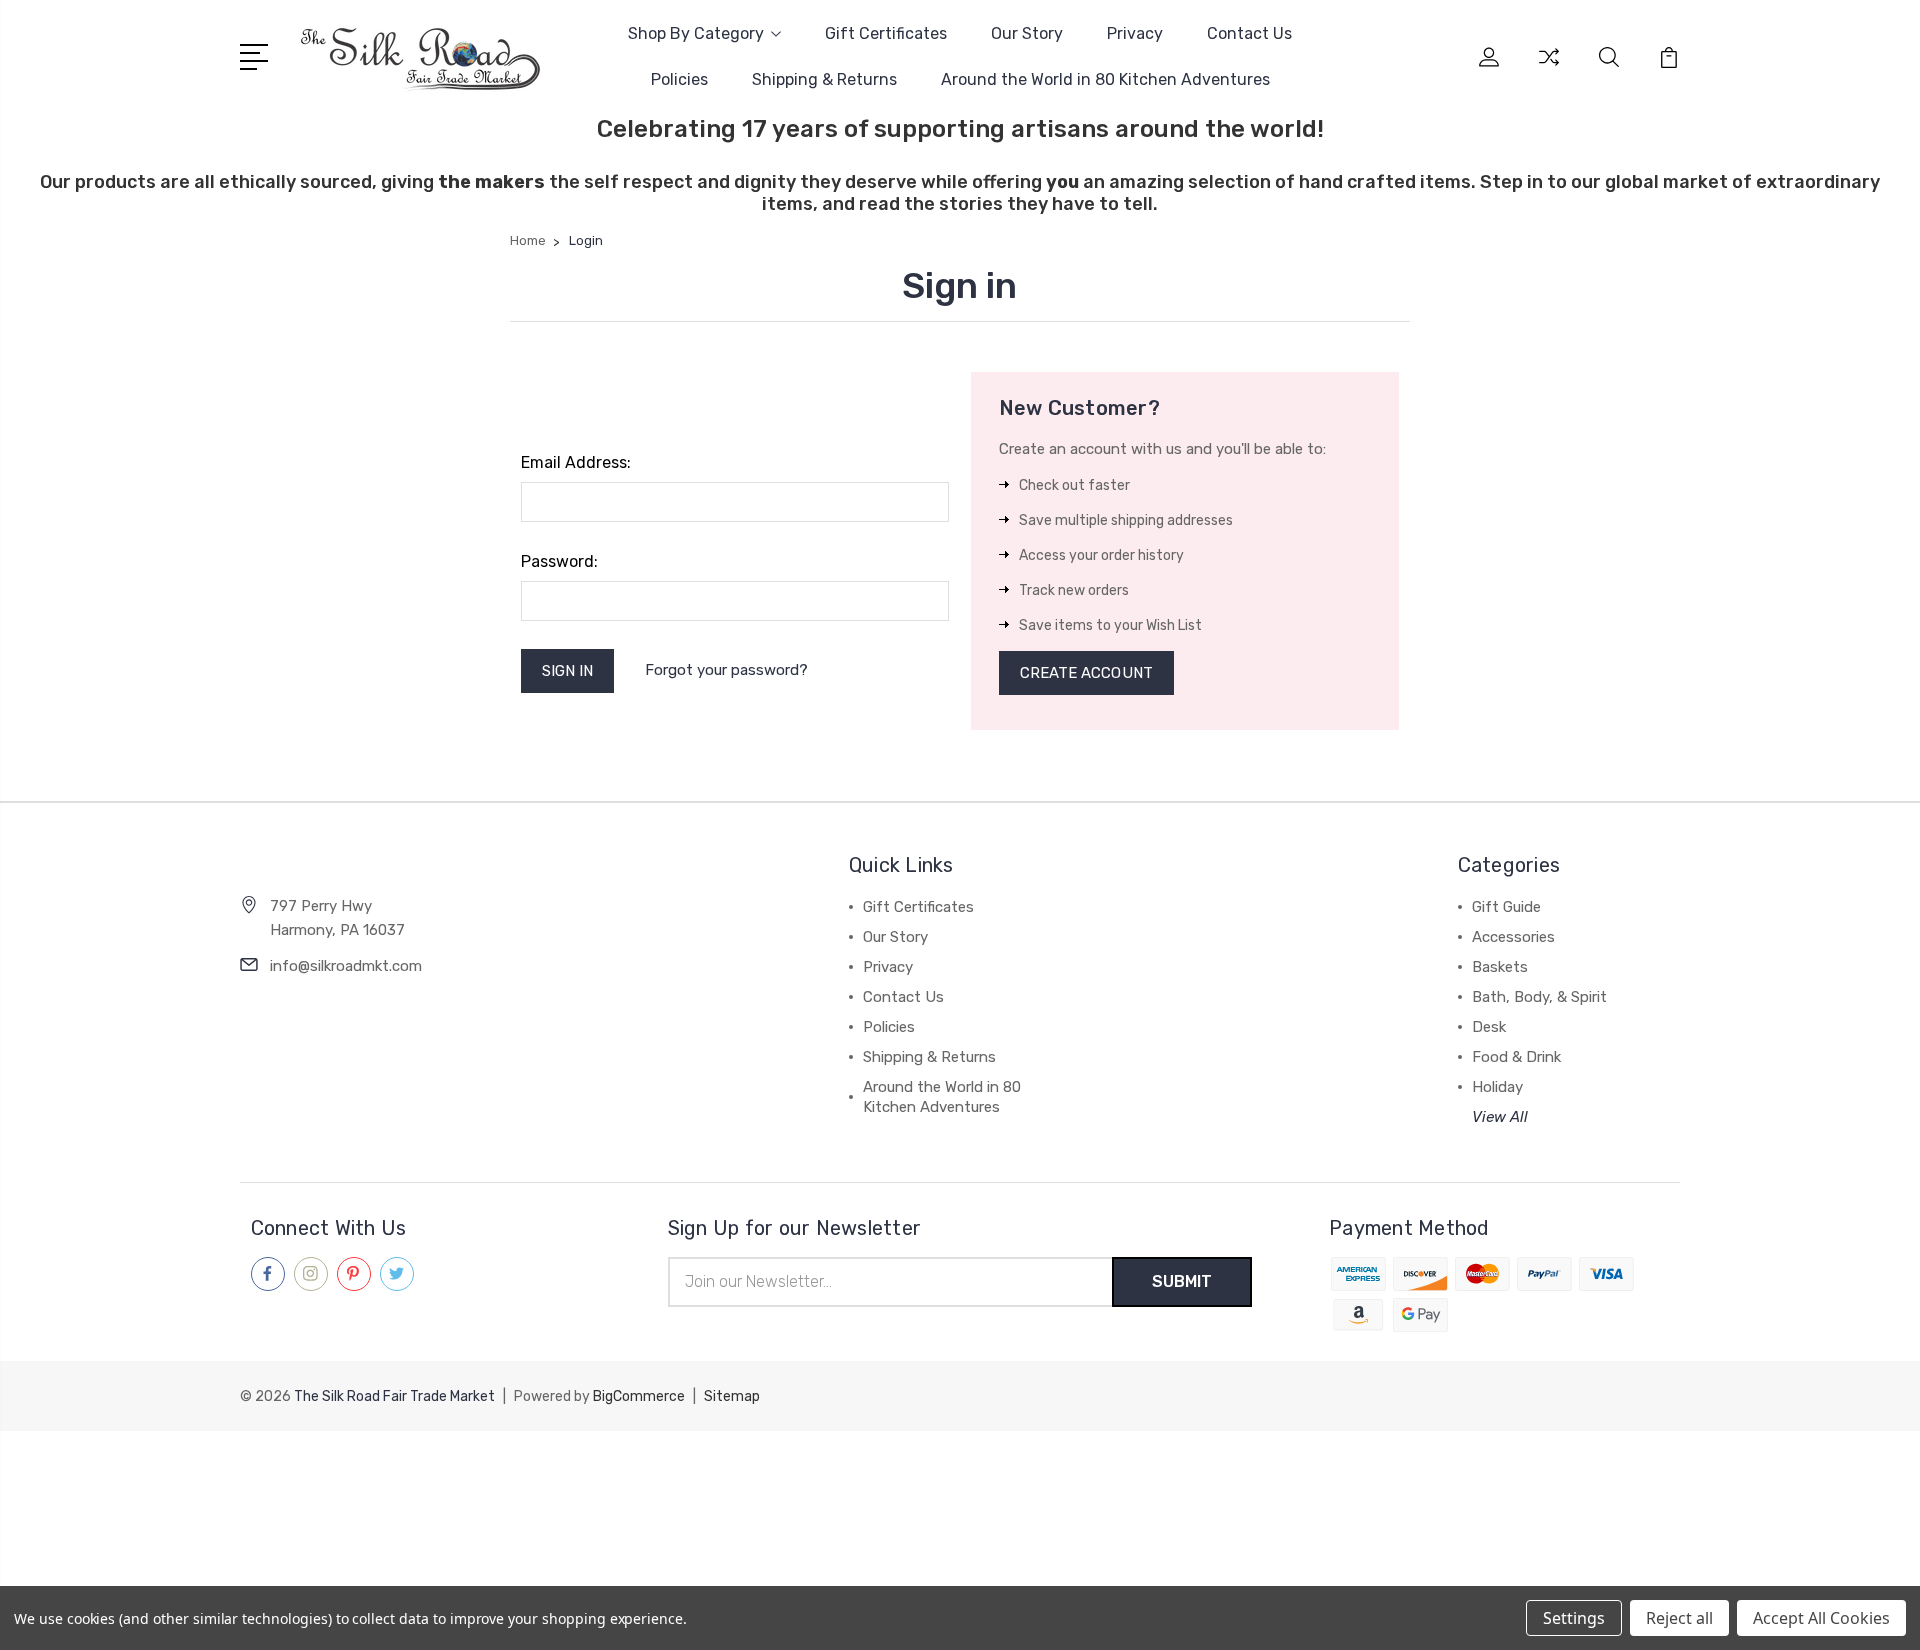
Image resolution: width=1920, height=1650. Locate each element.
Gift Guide (1506, 907)
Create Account (1086, 673)
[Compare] (1549, 69)
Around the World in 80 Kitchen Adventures (1105, 79)
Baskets (1500, 967)
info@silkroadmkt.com (346, 966)
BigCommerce (639, 1396)
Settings (1574, 1618)
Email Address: (576, 462)
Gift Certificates (886, 33)
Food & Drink (1516, 1057)
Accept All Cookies (1821, 1618)
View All (1500, 1117)
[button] (960, 1467)
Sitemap (732, 1396)
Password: (559, 561)
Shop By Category (696, 33)
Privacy (1135, 33)
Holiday (1497, 1087)
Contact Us (1249, 33)
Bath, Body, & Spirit (1539, 997)
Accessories (1513, 937)
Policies (679, 79)
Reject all (1679, 1618)
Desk (1489, 1027)
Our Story (1027, 33)
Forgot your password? (726, 670)
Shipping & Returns (824, 79)
